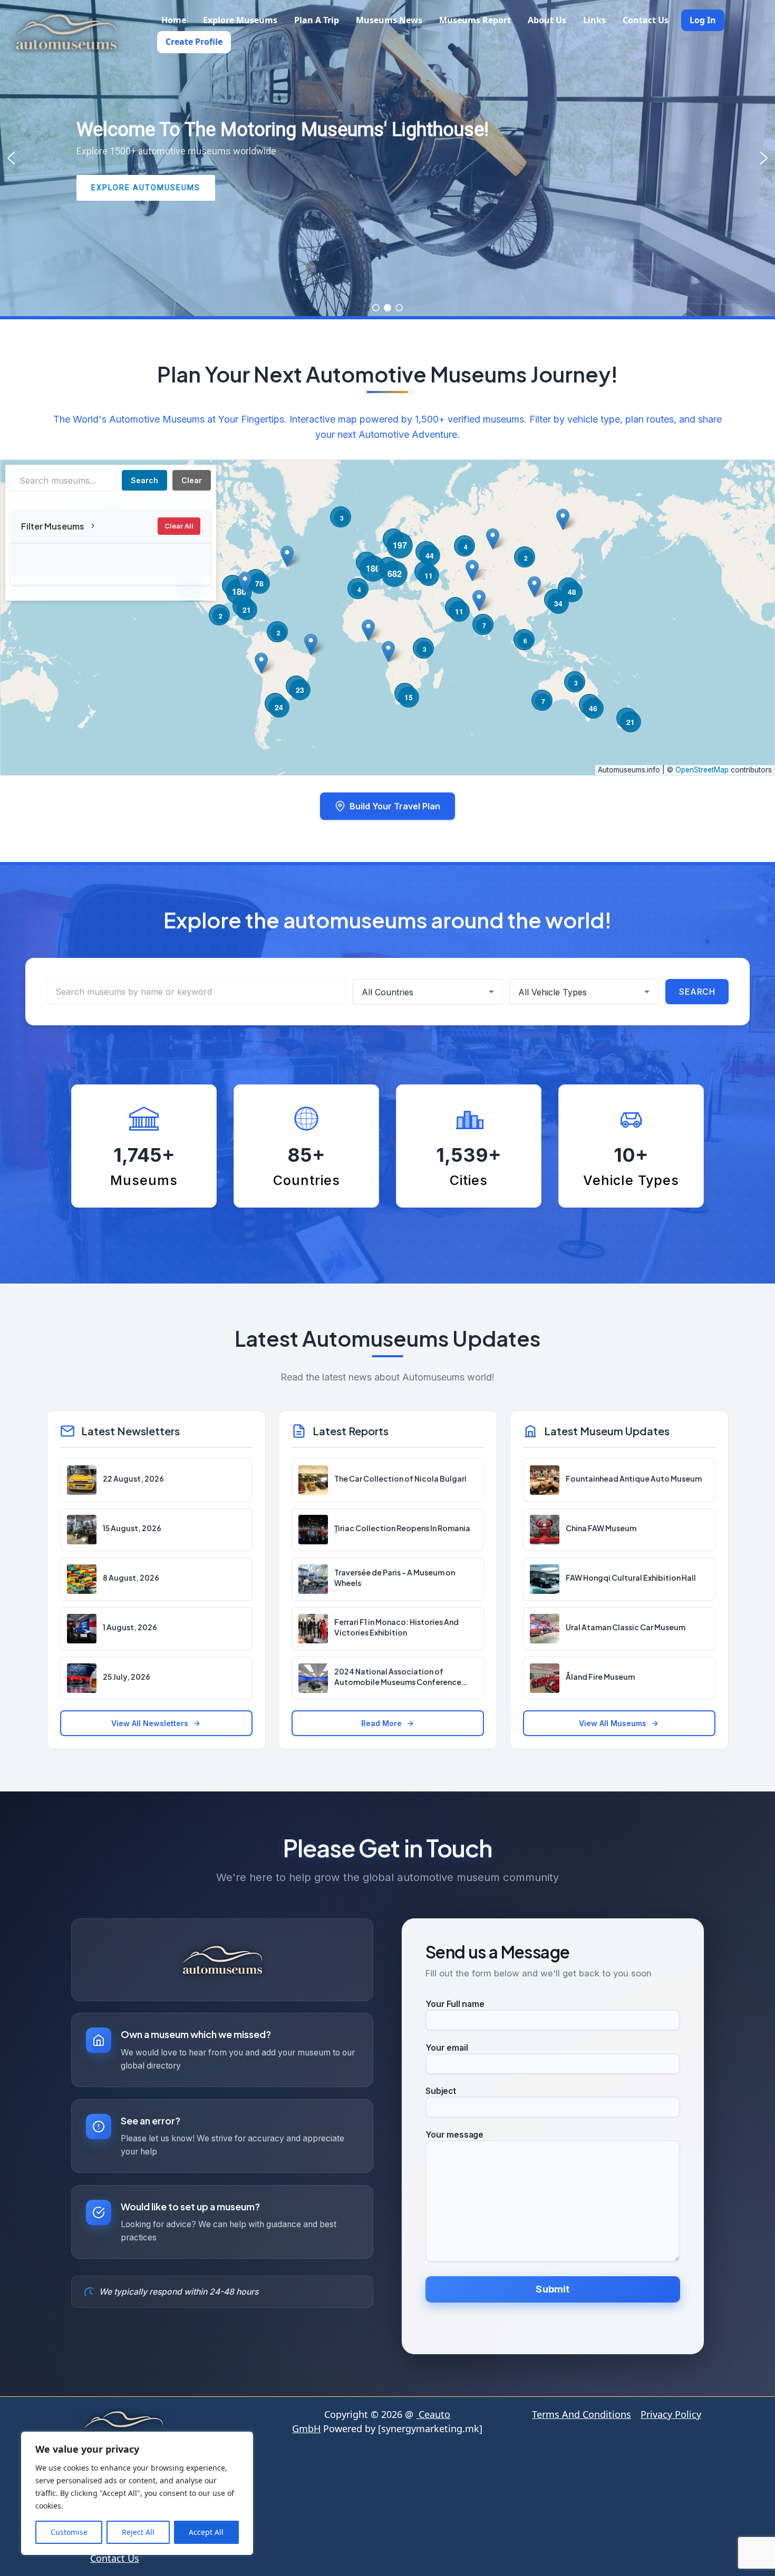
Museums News (389, 20)
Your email (447, 2048)
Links (594, 20)
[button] (11, 158)
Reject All (138, 2532)
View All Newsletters (150, 1723)
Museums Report (475, 20)
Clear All (179, 526)
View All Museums (613, 1723)
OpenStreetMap (702, 770)
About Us (547, 20)
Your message (454, 2135)
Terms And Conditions (582, 2414)
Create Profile (194, 42)
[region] (137, 2493)
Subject (441, 2091)
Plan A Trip (317, 20)
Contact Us (646, 20)
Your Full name (455, 2004)
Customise (69, 2532)
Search (144, 480)
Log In (703, 20)
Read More (381, 1723)
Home (174, 20)
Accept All (206, 2532)
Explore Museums (240, 20)
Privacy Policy (671, 2414)
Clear (192, 480)
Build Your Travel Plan (395, 806)
